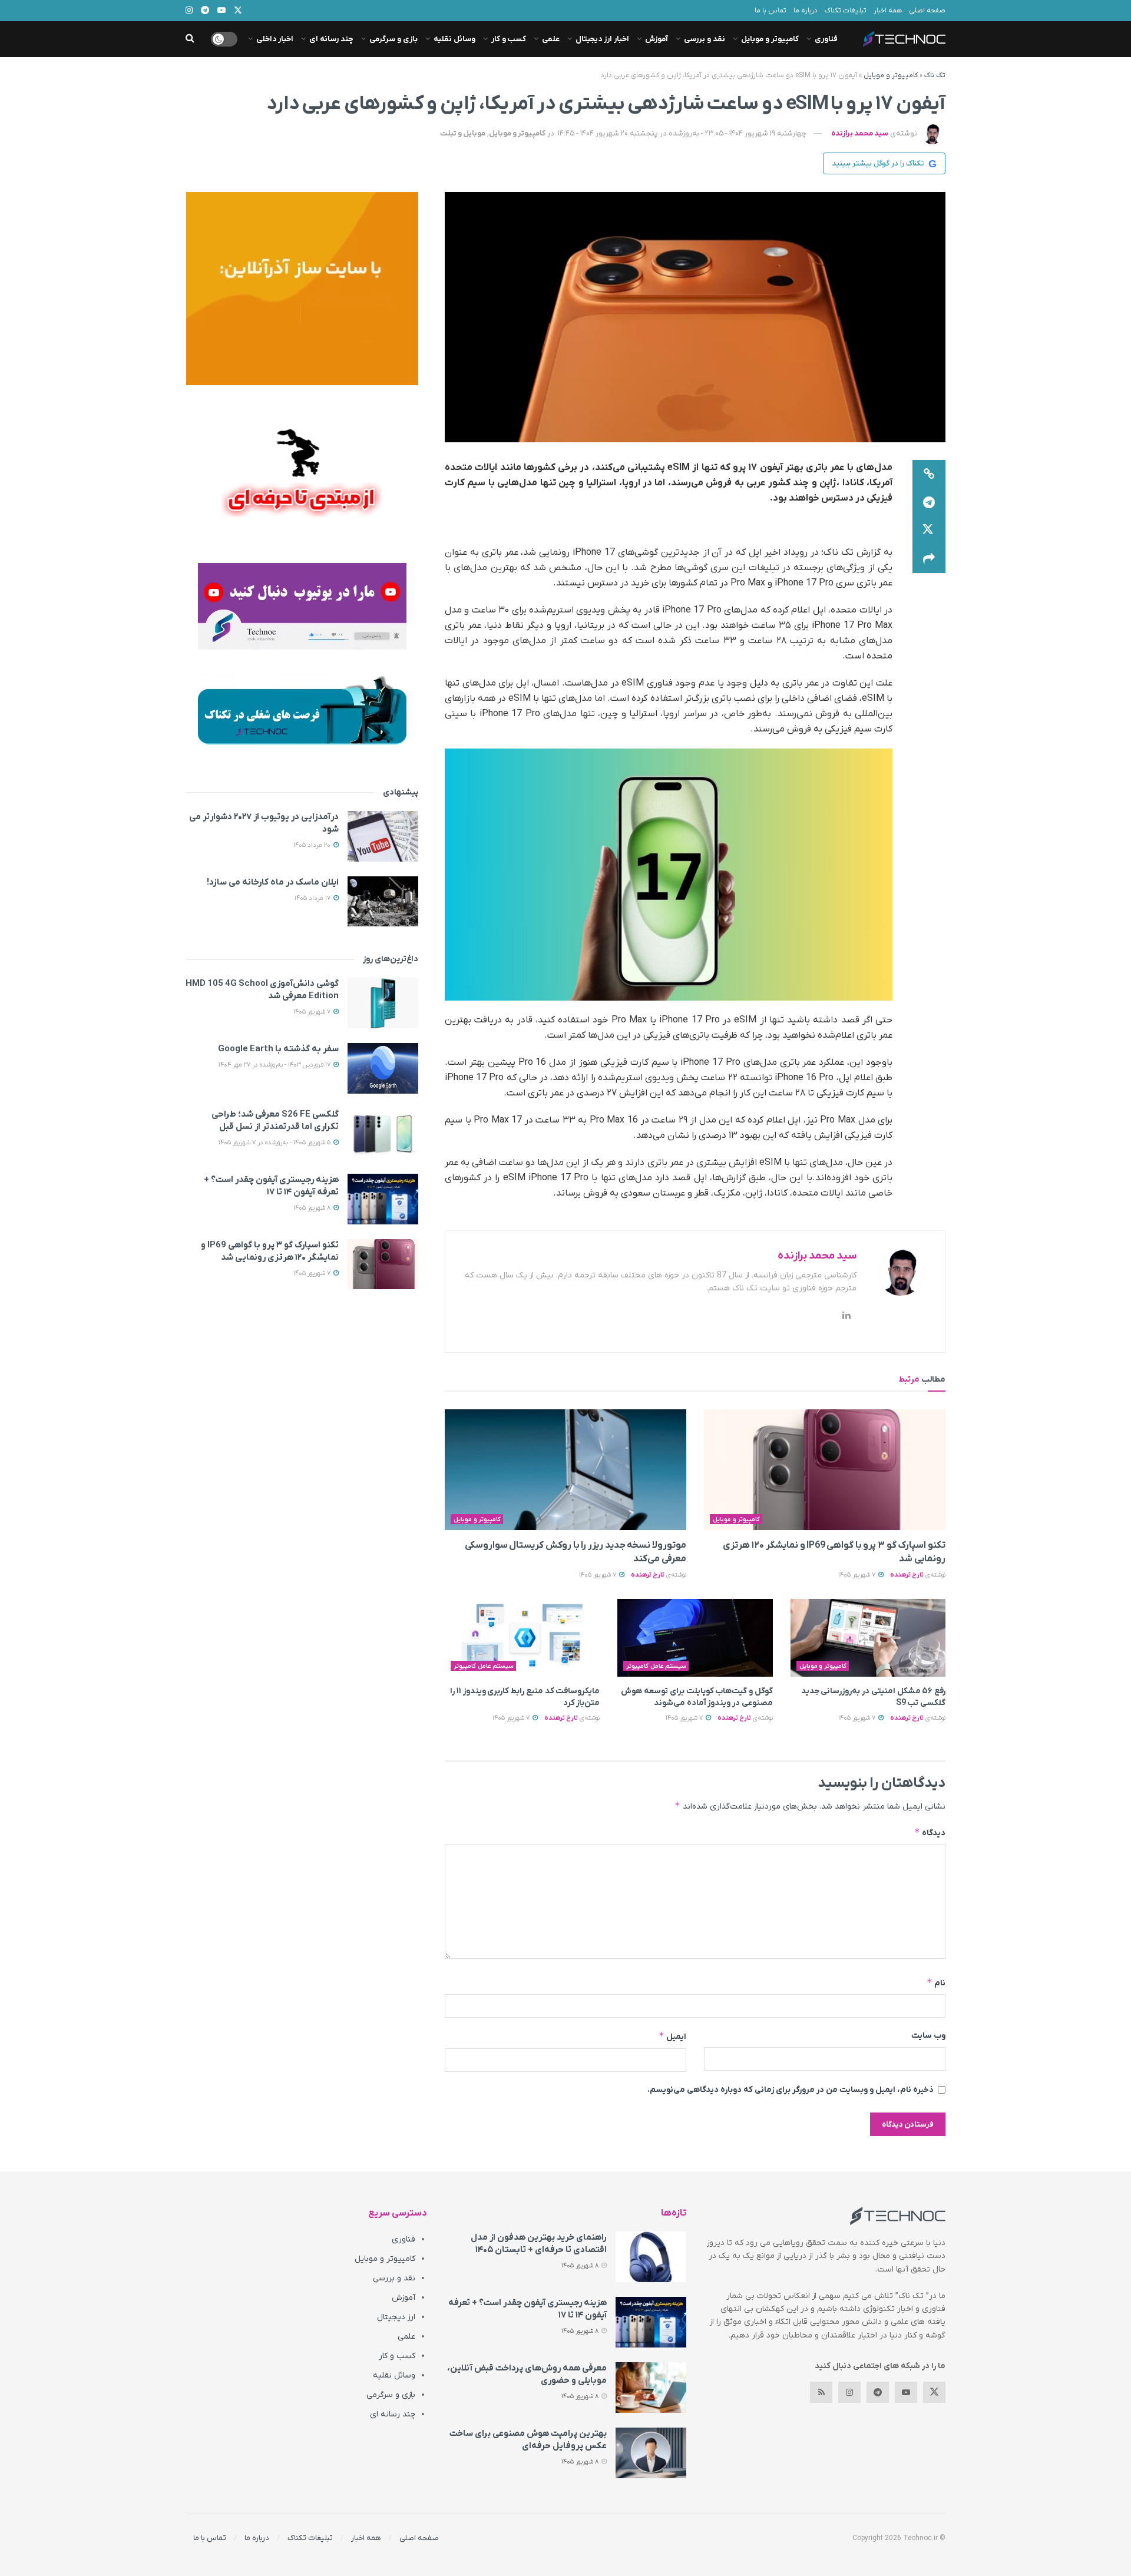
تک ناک (935, 75)
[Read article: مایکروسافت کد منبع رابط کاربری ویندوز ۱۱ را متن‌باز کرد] (522, 1638)
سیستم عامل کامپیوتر (656, 1666)
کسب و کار (509, 39)
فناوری (826, 39)
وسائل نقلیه (454, 39)
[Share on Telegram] (929, 502)
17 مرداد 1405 (313, 898)
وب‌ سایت (928, 2036)
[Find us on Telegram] (878, 2392)
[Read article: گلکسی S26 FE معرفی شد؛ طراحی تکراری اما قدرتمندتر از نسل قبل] (383, 1134)
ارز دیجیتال (396, 2317)
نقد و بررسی (705, 39)
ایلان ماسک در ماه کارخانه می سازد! (273, 882)
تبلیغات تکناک (846, 11)
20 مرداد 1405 (313, 845)
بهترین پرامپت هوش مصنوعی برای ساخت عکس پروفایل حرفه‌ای (528, 2440)
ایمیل (672, 2036)
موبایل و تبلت (463, 133)
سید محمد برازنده (860, 133)
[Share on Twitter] (929, 531)
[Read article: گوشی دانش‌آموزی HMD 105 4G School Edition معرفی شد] (383, 1003)
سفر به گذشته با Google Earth (278, 1049)
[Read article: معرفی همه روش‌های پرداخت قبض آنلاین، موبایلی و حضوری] (651, 2388)
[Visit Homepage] (904, 39)
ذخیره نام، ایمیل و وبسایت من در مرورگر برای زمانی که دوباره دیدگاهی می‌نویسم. (791, 2090)
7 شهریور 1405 (858, 1575)
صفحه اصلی (927, 11)
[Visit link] (302, 289)
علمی (551, 39)
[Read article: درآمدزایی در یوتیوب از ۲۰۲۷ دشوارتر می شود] (383, 836)
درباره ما (806, 11)
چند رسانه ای (331, 39)
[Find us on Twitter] (934, 2392)
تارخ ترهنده (907, 1575)
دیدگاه (930, 1832)
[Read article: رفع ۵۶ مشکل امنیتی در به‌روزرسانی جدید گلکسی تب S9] (868, 1638)
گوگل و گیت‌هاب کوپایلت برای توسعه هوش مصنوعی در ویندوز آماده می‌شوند (697, 1697)
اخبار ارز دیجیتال (602, 39)
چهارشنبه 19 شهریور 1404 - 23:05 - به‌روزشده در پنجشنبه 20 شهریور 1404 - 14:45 (682, 133)
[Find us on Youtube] (906, 2392)
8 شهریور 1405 (313, 1208)
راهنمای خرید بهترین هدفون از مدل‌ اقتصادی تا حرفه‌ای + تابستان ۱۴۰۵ (539, 2244)
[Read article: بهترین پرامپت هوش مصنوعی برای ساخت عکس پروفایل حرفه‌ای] (651, 2453)
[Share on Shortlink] (929, 474)
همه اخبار (888, 11)
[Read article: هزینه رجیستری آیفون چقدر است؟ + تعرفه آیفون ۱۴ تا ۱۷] (383, 1199)
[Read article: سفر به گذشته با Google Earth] (383, 1068)
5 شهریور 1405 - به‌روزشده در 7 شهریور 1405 (275, 1143)
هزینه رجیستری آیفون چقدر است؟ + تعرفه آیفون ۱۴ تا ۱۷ (271, 1186)
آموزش (657, 39)
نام (936, 1983)
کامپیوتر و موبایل (770, 39)
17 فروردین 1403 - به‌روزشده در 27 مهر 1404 (275, 1065)
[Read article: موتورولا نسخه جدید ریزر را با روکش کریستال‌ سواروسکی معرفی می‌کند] (565, 1470)
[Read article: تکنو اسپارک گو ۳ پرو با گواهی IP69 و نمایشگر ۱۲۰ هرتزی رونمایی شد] (825, 1470)
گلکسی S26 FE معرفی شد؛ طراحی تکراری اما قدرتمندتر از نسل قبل (275, 1120)
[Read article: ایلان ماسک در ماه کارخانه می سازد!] (383, 902)
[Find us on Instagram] (849, 2392)
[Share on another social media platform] (929, 559)
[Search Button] (190, 39)
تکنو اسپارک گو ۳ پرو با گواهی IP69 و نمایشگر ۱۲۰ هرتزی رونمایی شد (270, 1251)
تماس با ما (770, 11)
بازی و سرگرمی (393, 39)
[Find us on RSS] (821, 2392)
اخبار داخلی (275, 39)
